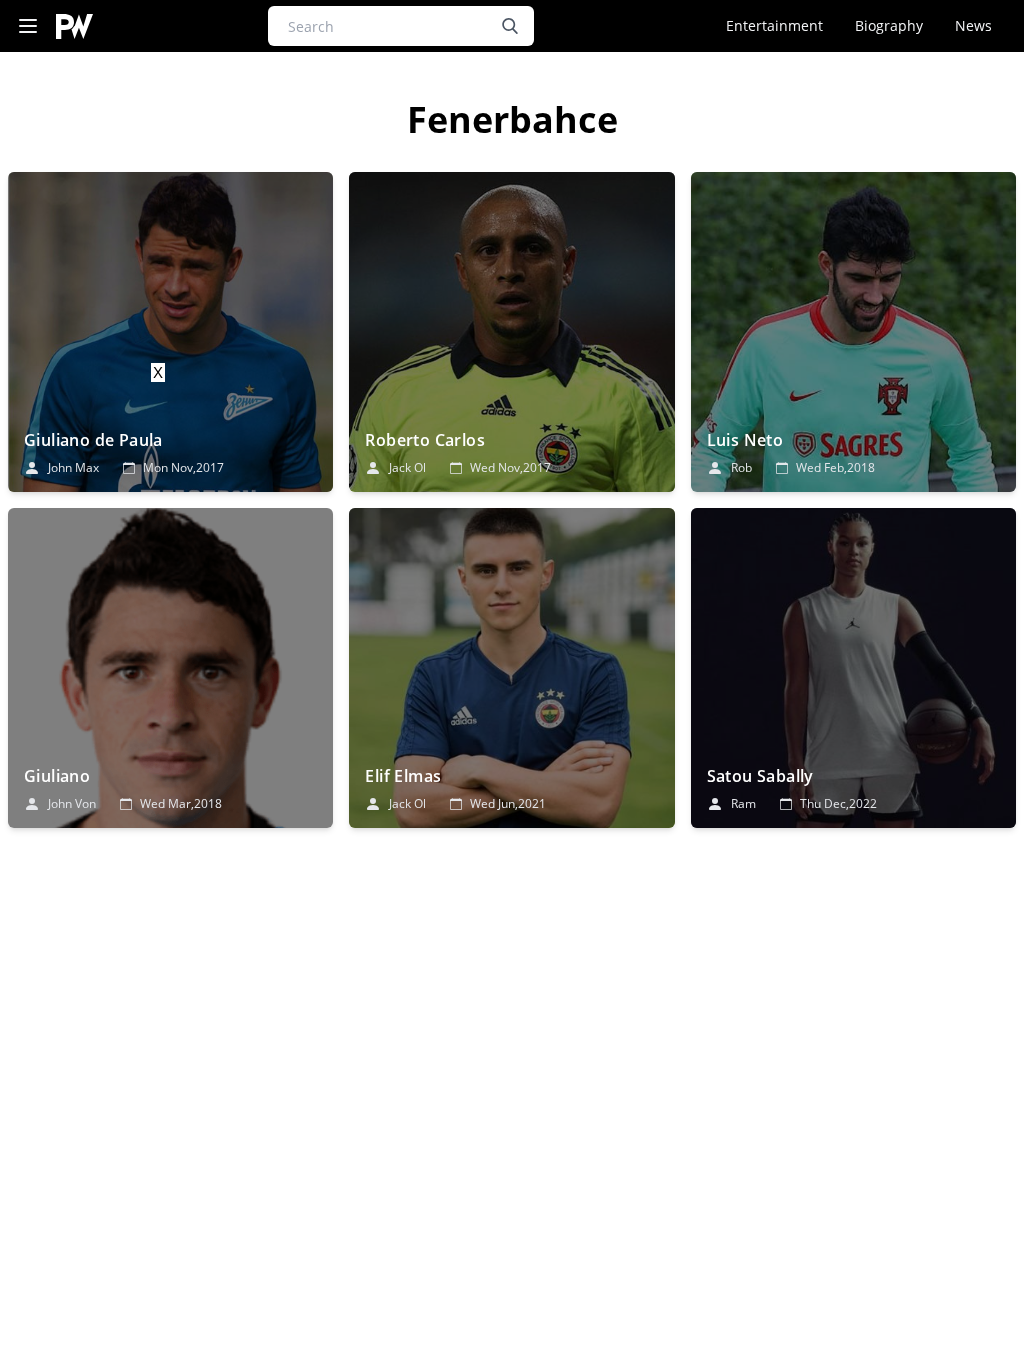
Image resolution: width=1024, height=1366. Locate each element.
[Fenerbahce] (170, 332)
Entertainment (774, 25)
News (973, 25)
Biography (889, 25)
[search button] (510, 26)
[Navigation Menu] (28, 26)
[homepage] (74, 26)
